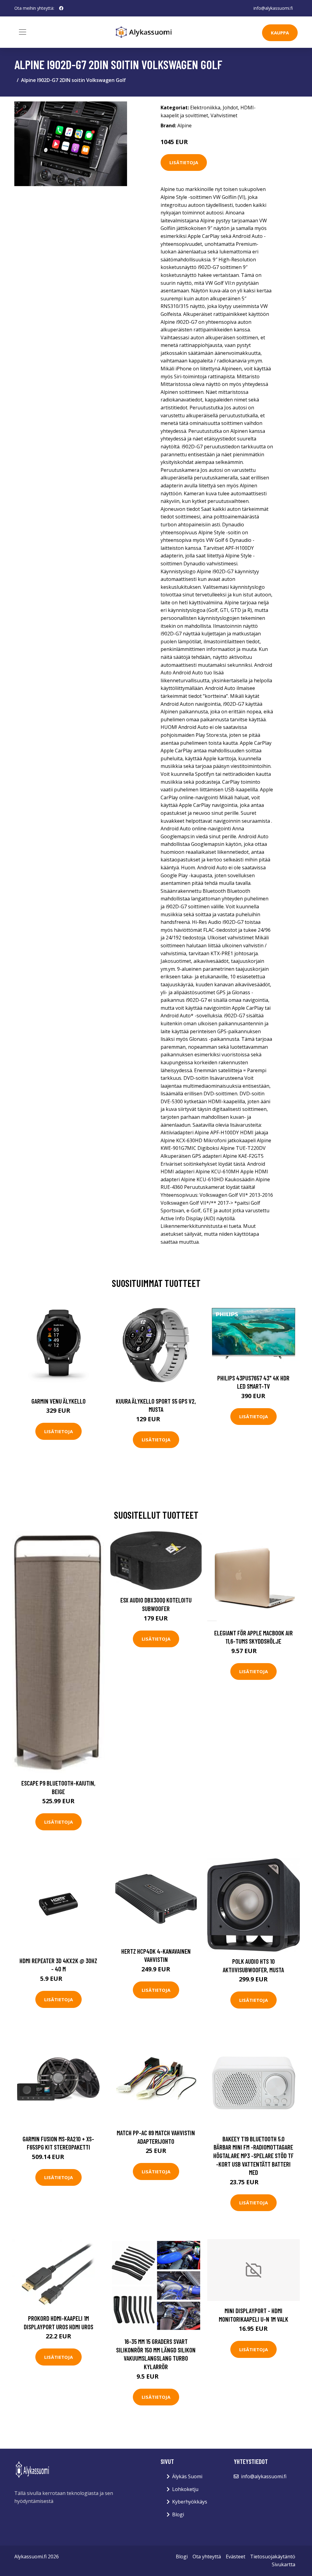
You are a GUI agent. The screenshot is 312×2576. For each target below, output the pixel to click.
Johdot (230, 108)
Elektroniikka (205, 108)
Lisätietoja (184, 162)
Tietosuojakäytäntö (273, 2557)
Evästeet (236, 2557)
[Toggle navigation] (23, 32)
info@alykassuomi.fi (273, 8)
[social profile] (61, 8)
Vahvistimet (224, 115)
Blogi (178, 2514)
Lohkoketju (185, 2489)
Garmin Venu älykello (58, 1401)
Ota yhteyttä (207, 2557)
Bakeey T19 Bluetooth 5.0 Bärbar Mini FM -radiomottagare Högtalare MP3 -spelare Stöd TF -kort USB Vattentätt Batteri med (253, 2156)
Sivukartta (284, 2564)
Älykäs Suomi (187, 2476)
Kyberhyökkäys (190, 2502)
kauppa (280, 33)
